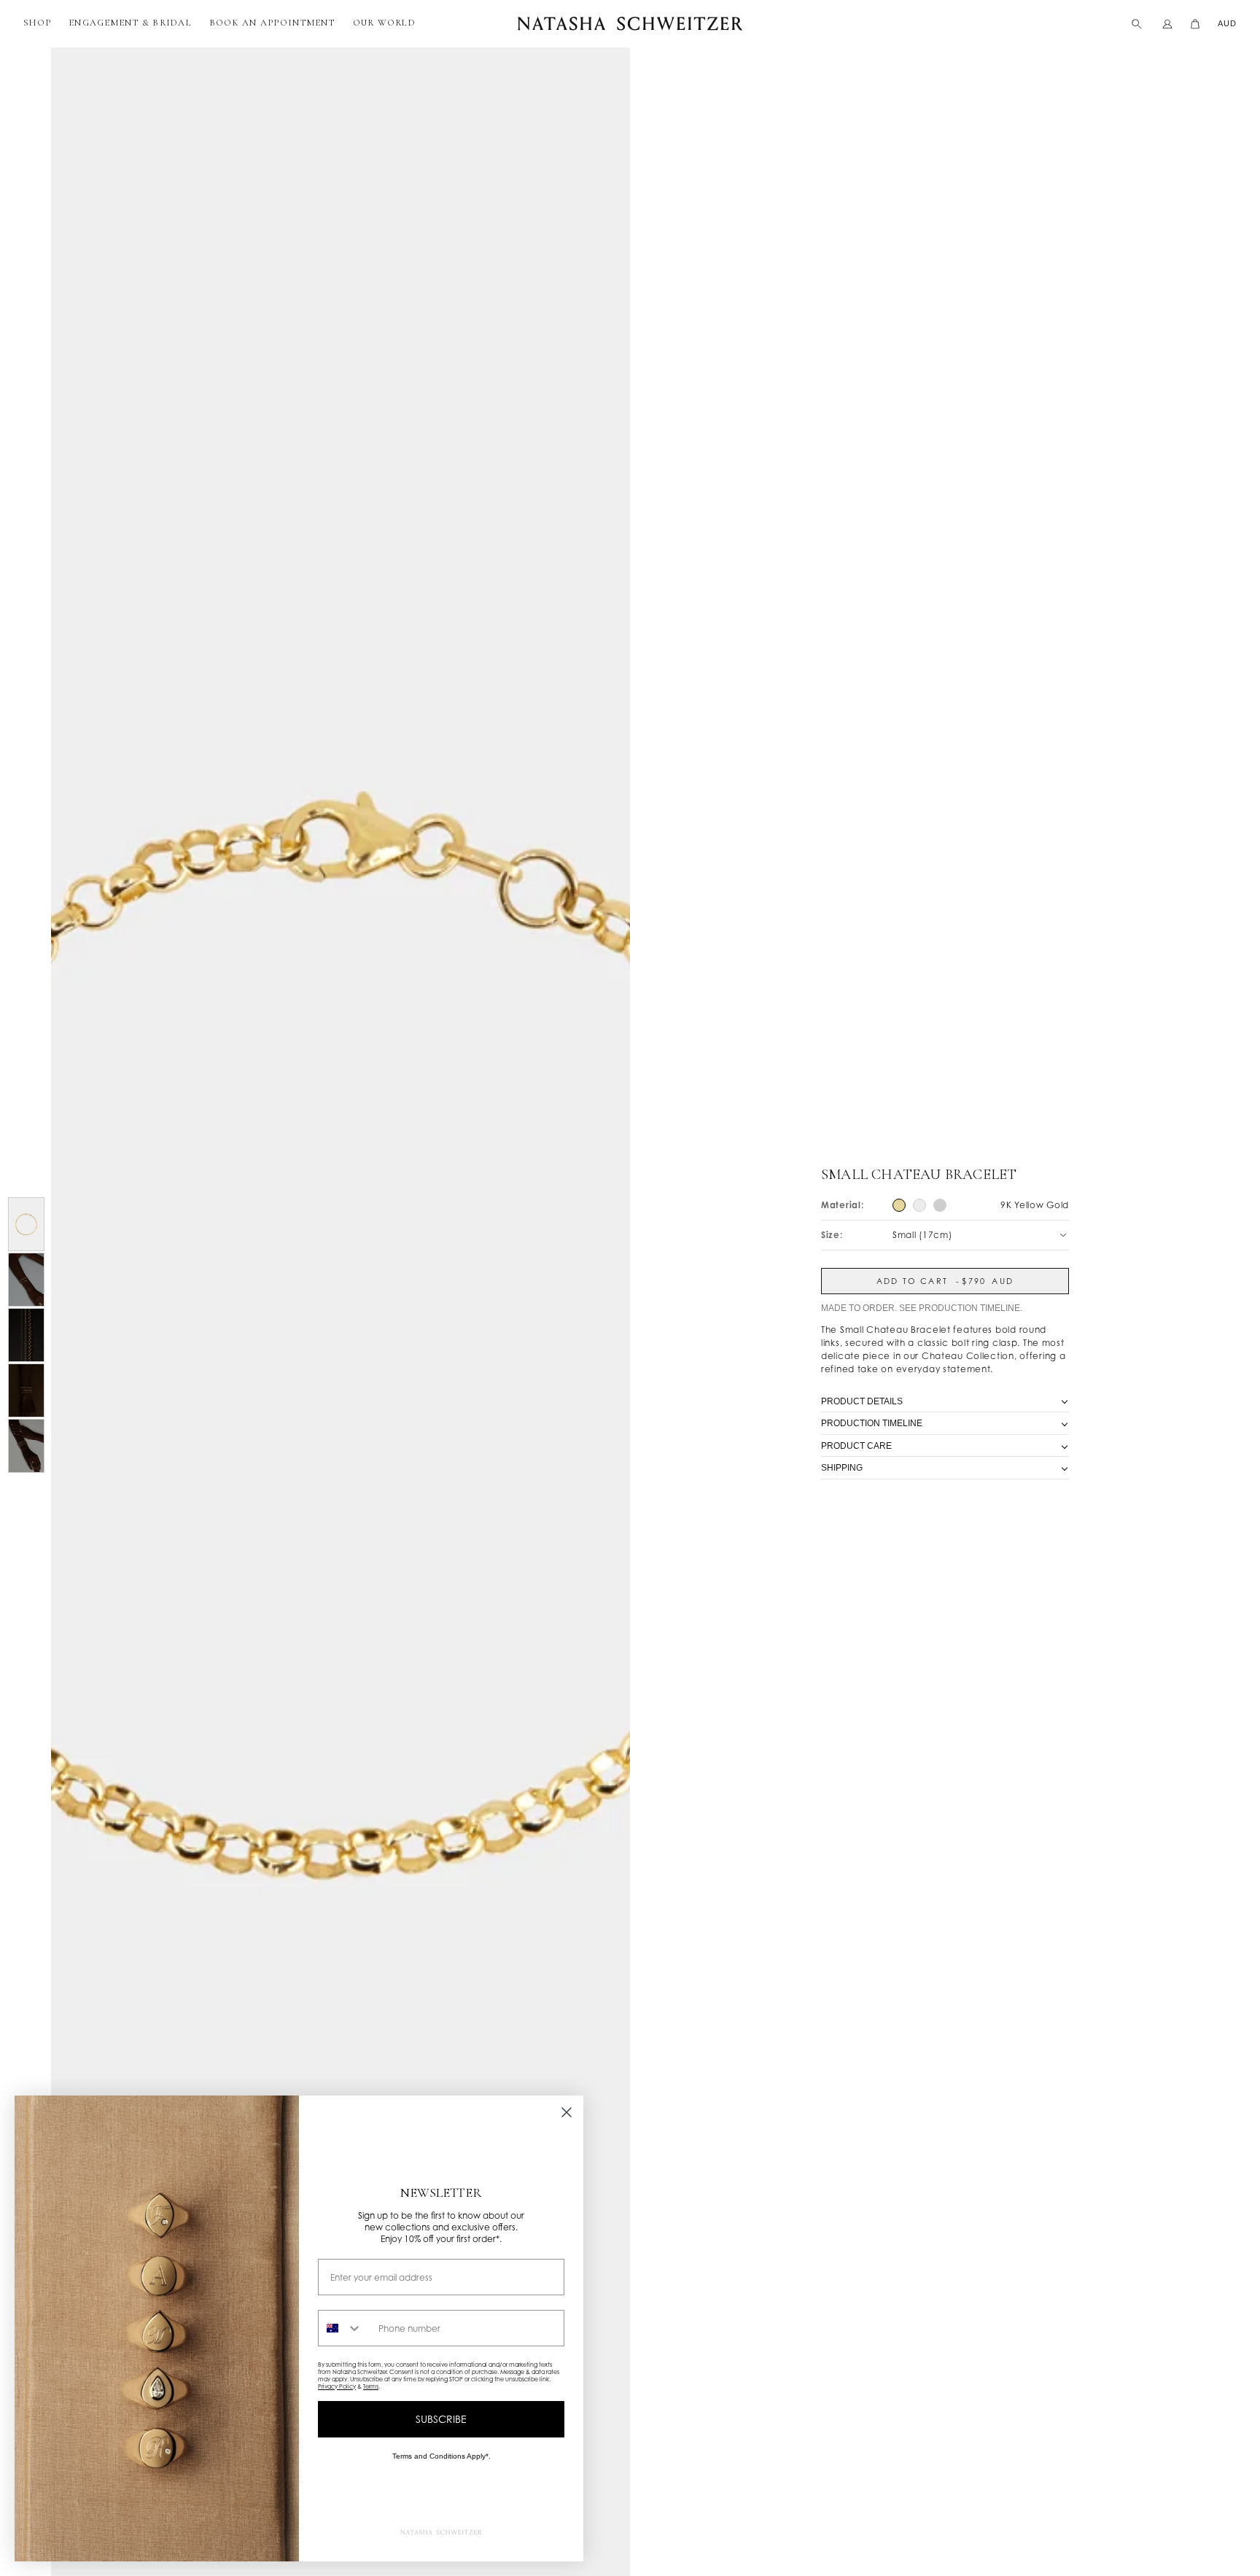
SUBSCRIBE (441, 2419)
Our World (384, 23)
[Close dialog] (567, 2112)
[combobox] (345, 2328)
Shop (37, 23)
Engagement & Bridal (130, 23)
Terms (371, 2386)
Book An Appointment (272, 23)
